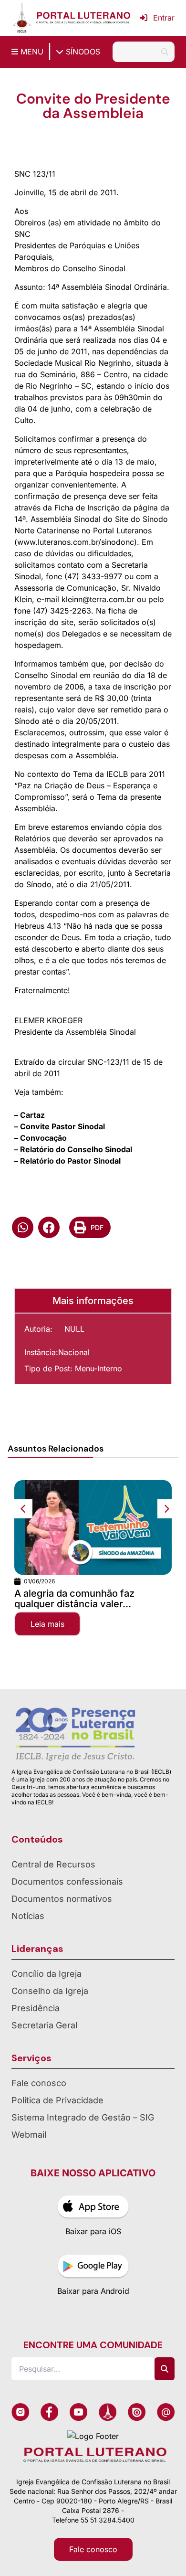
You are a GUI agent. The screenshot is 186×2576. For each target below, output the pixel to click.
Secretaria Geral (44, 2025)
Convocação (43, 1138)
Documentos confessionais (67, 1882)
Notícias (28, 1916)
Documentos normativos (62, 1899)
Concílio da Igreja (46, 1974)
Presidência (36, 2008)
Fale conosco (39, 2083)
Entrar (164, 18)
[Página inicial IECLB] (22, 18)
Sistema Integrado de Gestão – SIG (83, 2117)
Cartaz (32, 1115)
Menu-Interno (98, 1368)
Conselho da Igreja (50, 1991)
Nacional (74, 1352)
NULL (74, 1329)
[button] (23, 1227)
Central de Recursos (53, 1864)
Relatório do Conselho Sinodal (76, 1149)
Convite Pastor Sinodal (62, 1126)
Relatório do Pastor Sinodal (70, 1161)
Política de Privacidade (57, 2100)
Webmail (29, 2135)
